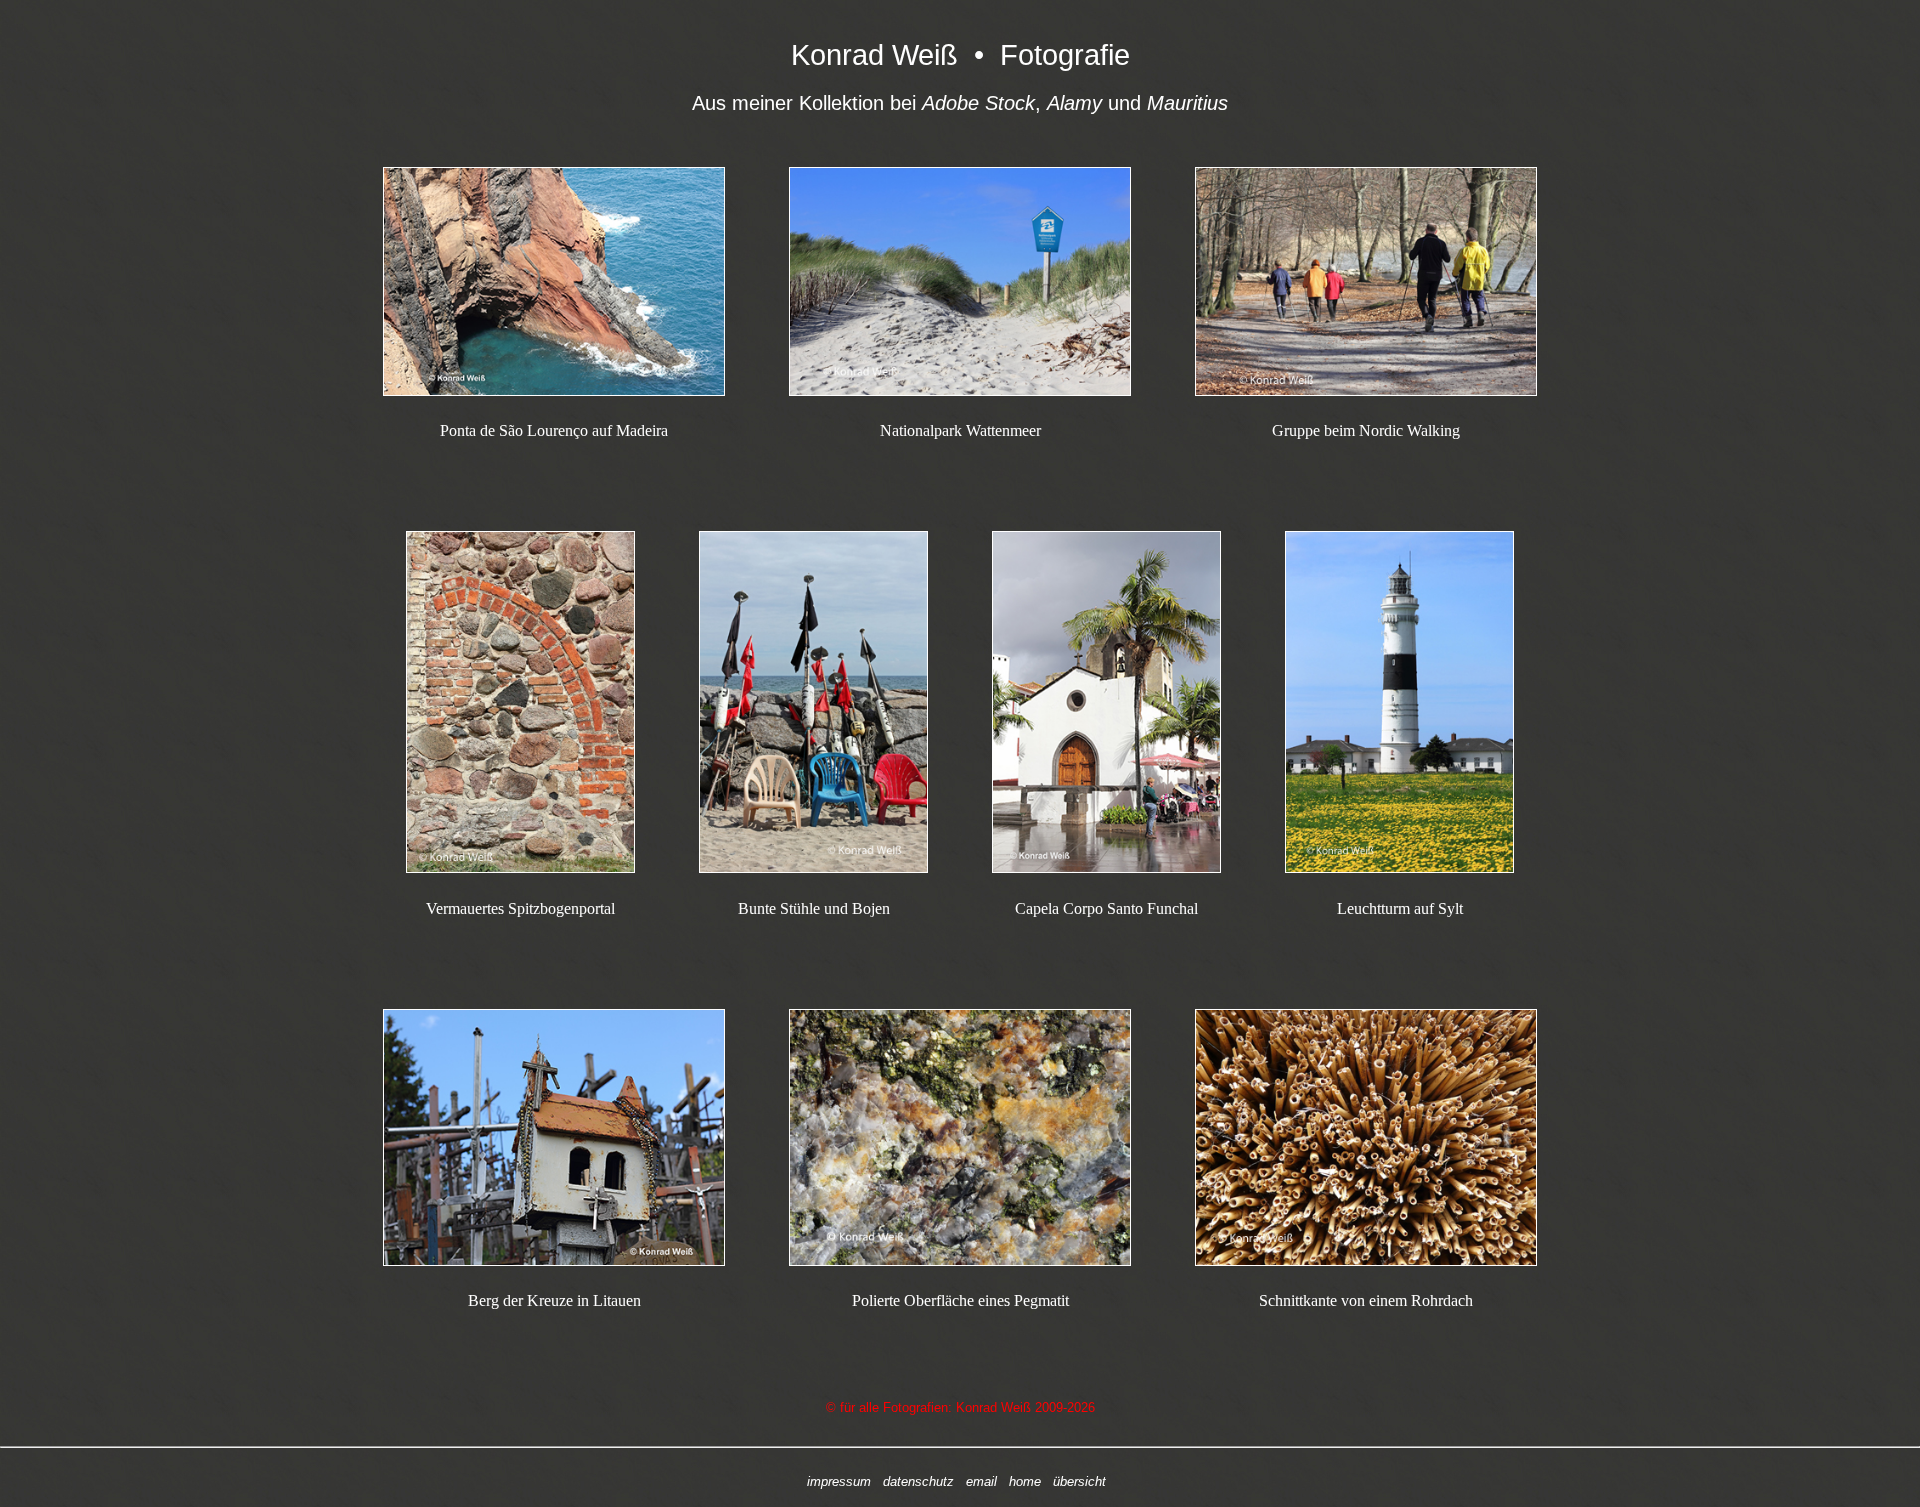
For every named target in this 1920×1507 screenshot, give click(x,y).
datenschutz (918, 1481)
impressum (839, 1481)
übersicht (1079, 1481)
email (981, 1481)
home (1025, 1481)
